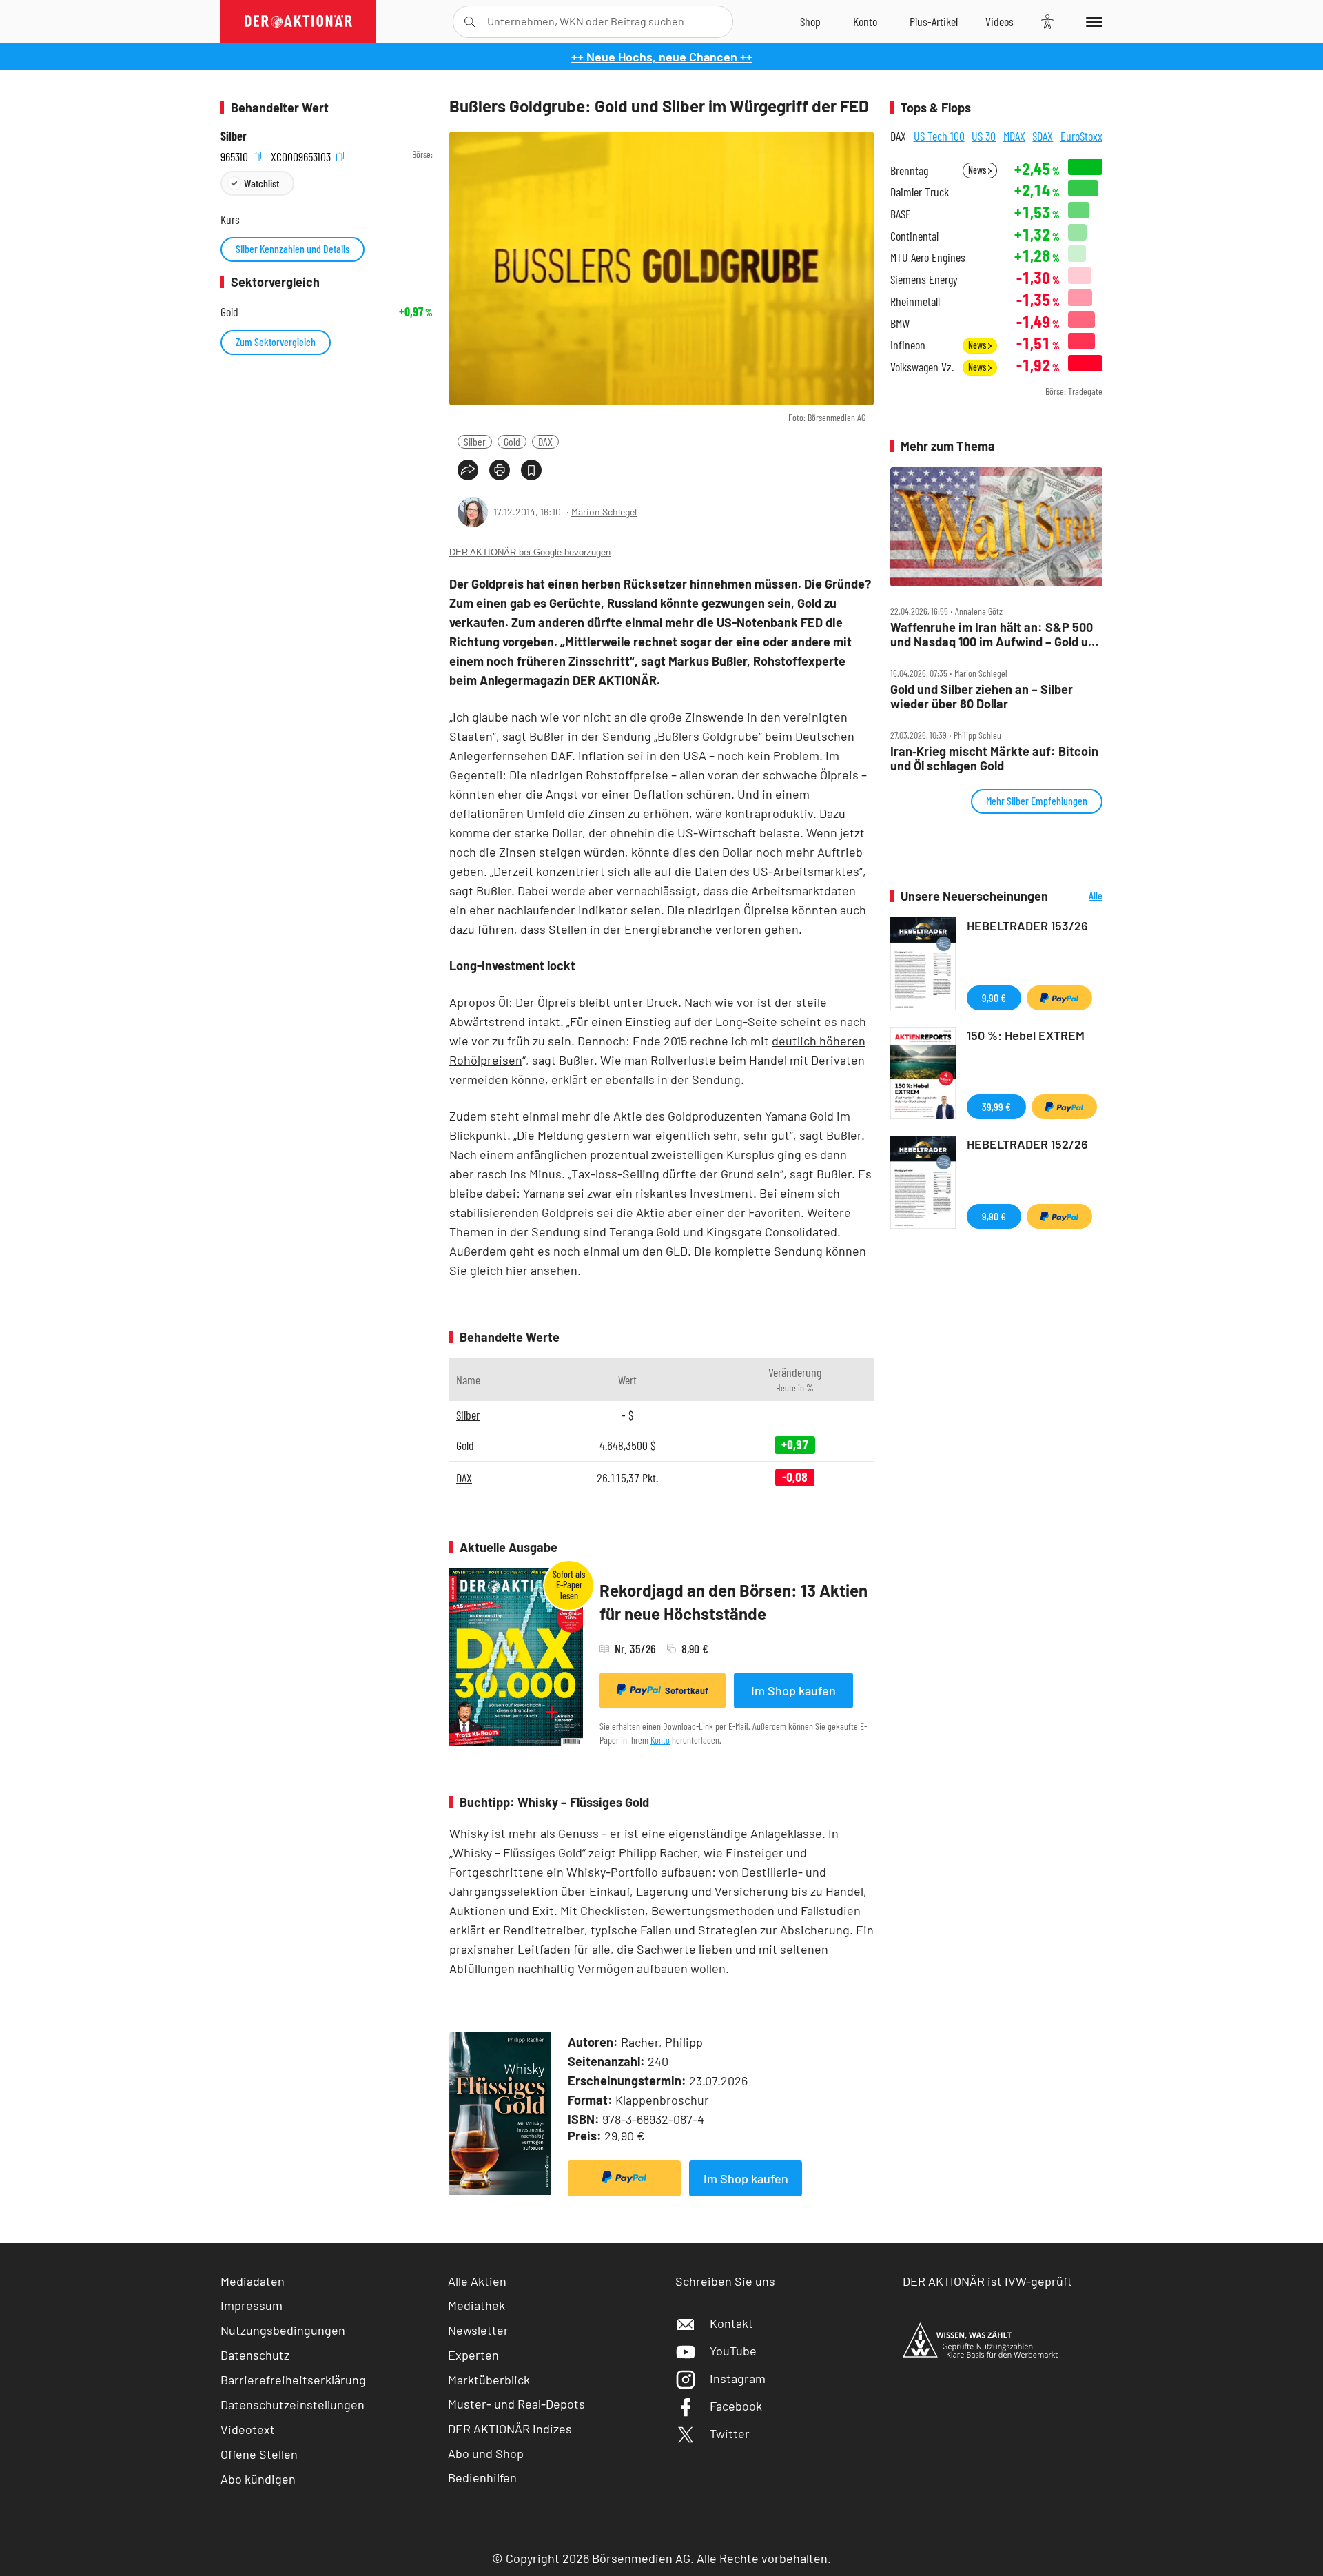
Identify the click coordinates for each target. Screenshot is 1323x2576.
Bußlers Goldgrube (708, 736)
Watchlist (261, 183)
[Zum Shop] (810, 21)
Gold (512, 441)
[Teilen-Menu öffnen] (468, 470)
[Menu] (1092, 21)
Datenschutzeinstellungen (293, 2404)
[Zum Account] (865, 21)
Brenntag (909, 171)
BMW (900, 324)
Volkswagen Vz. (922, 367)
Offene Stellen (259, 2454)
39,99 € (996, 1106)
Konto (660, 1740)
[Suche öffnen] (470, 22)
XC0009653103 (302, 155)
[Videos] (999, 21)
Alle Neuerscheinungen (1079, 896)
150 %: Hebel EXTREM (1026, 1035)
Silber (475, 441)
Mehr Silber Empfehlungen (1037, 800)
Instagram (738, 2378)
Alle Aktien (477, 2281)
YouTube (733, 2351)
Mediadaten (253, 2281)
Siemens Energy (924, 279)
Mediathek (476, 2305)
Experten (473, 2355)
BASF (900, 214)
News (978, 170)
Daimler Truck (920, 192)
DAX (545, 441)
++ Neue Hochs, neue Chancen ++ (662, 57)
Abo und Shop (486, 2453)
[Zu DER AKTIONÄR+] (934, 21)
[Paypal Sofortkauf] (624, 2178)
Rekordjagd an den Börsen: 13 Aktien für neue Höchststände (734, 1602)
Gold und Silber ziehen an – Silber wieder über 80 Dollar (982, 696)
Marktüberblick (489, 2380)
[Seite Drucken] (500, 470)
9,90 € (994, 998)
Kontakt (731, 2323)
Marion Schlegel (604, 512)
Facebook (736, 2406)
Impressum (252, 2305)
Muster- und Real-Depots (516, 2404)
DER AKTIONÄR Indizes (510, 2429)
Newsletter (478, 2330)
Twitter (730, 2433)
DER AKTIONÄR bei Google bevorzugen (530, 552)
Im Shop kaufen (793, 1690)
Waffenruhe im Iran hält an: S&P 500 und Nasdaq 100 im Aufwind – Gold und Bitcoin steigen (996, 634)
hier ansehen (542, 1270)
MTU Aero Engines (928, 257)
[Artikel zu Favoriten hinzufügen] (531, 470)
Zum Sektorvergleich (276, 341)
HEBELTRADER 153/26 (1027, 926)
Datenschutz (255, 2355)
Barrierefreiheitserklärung (293, 2380)
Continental (914, 236)
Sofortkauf (687, 1690)
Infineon (908, 345)
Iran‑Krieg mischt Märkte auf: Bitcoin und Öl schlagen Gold (994, 758)
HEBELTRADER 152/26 (1027, 1144)
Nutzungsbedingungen (283, 2330)
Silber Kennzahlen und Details (293, 248)
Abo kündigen (258, 2479)
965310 (236, 155)
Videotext (248, 2429)
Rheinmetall (915, 301)
